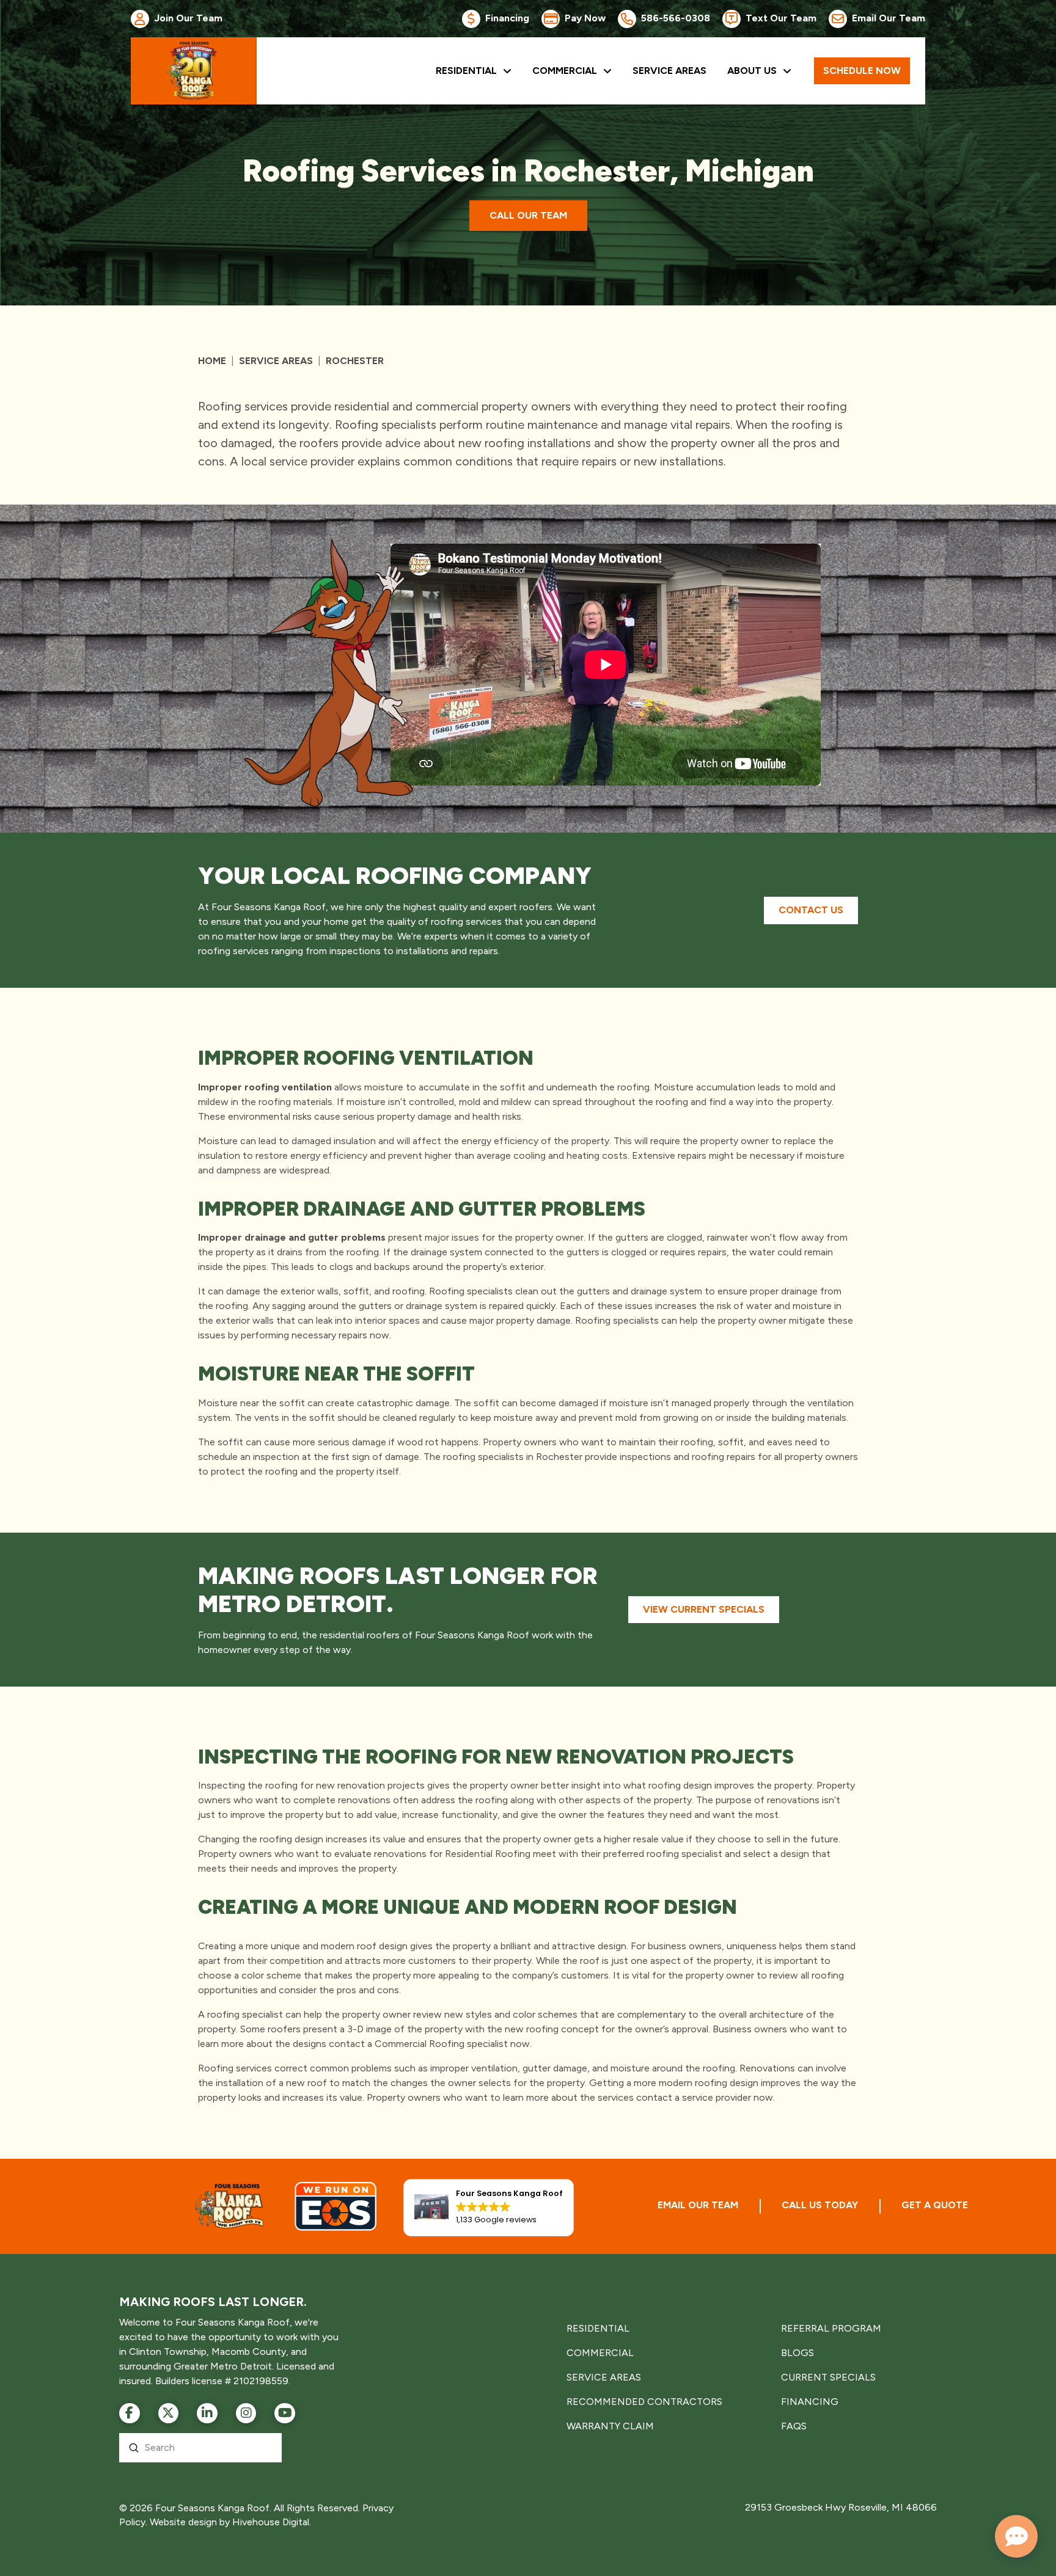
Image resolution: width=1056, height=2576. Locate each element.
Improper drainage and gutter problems (292, 1237)
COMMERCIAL (600, 2353)
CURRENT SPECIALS (828, 2377)
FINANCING (810, 2402)
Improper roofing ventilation (265, 1087)
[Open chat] (1016, 2536)
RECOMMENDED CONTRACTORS (644, 2402)
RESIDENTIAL (598, 2328)
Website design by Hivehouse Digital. (230, 2522)
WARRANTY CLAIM (610, 2426)
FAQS (794, 2426)
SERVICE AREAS (604, 2377)
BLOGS (798, 2353)
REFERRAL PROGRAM (831, 2328)
